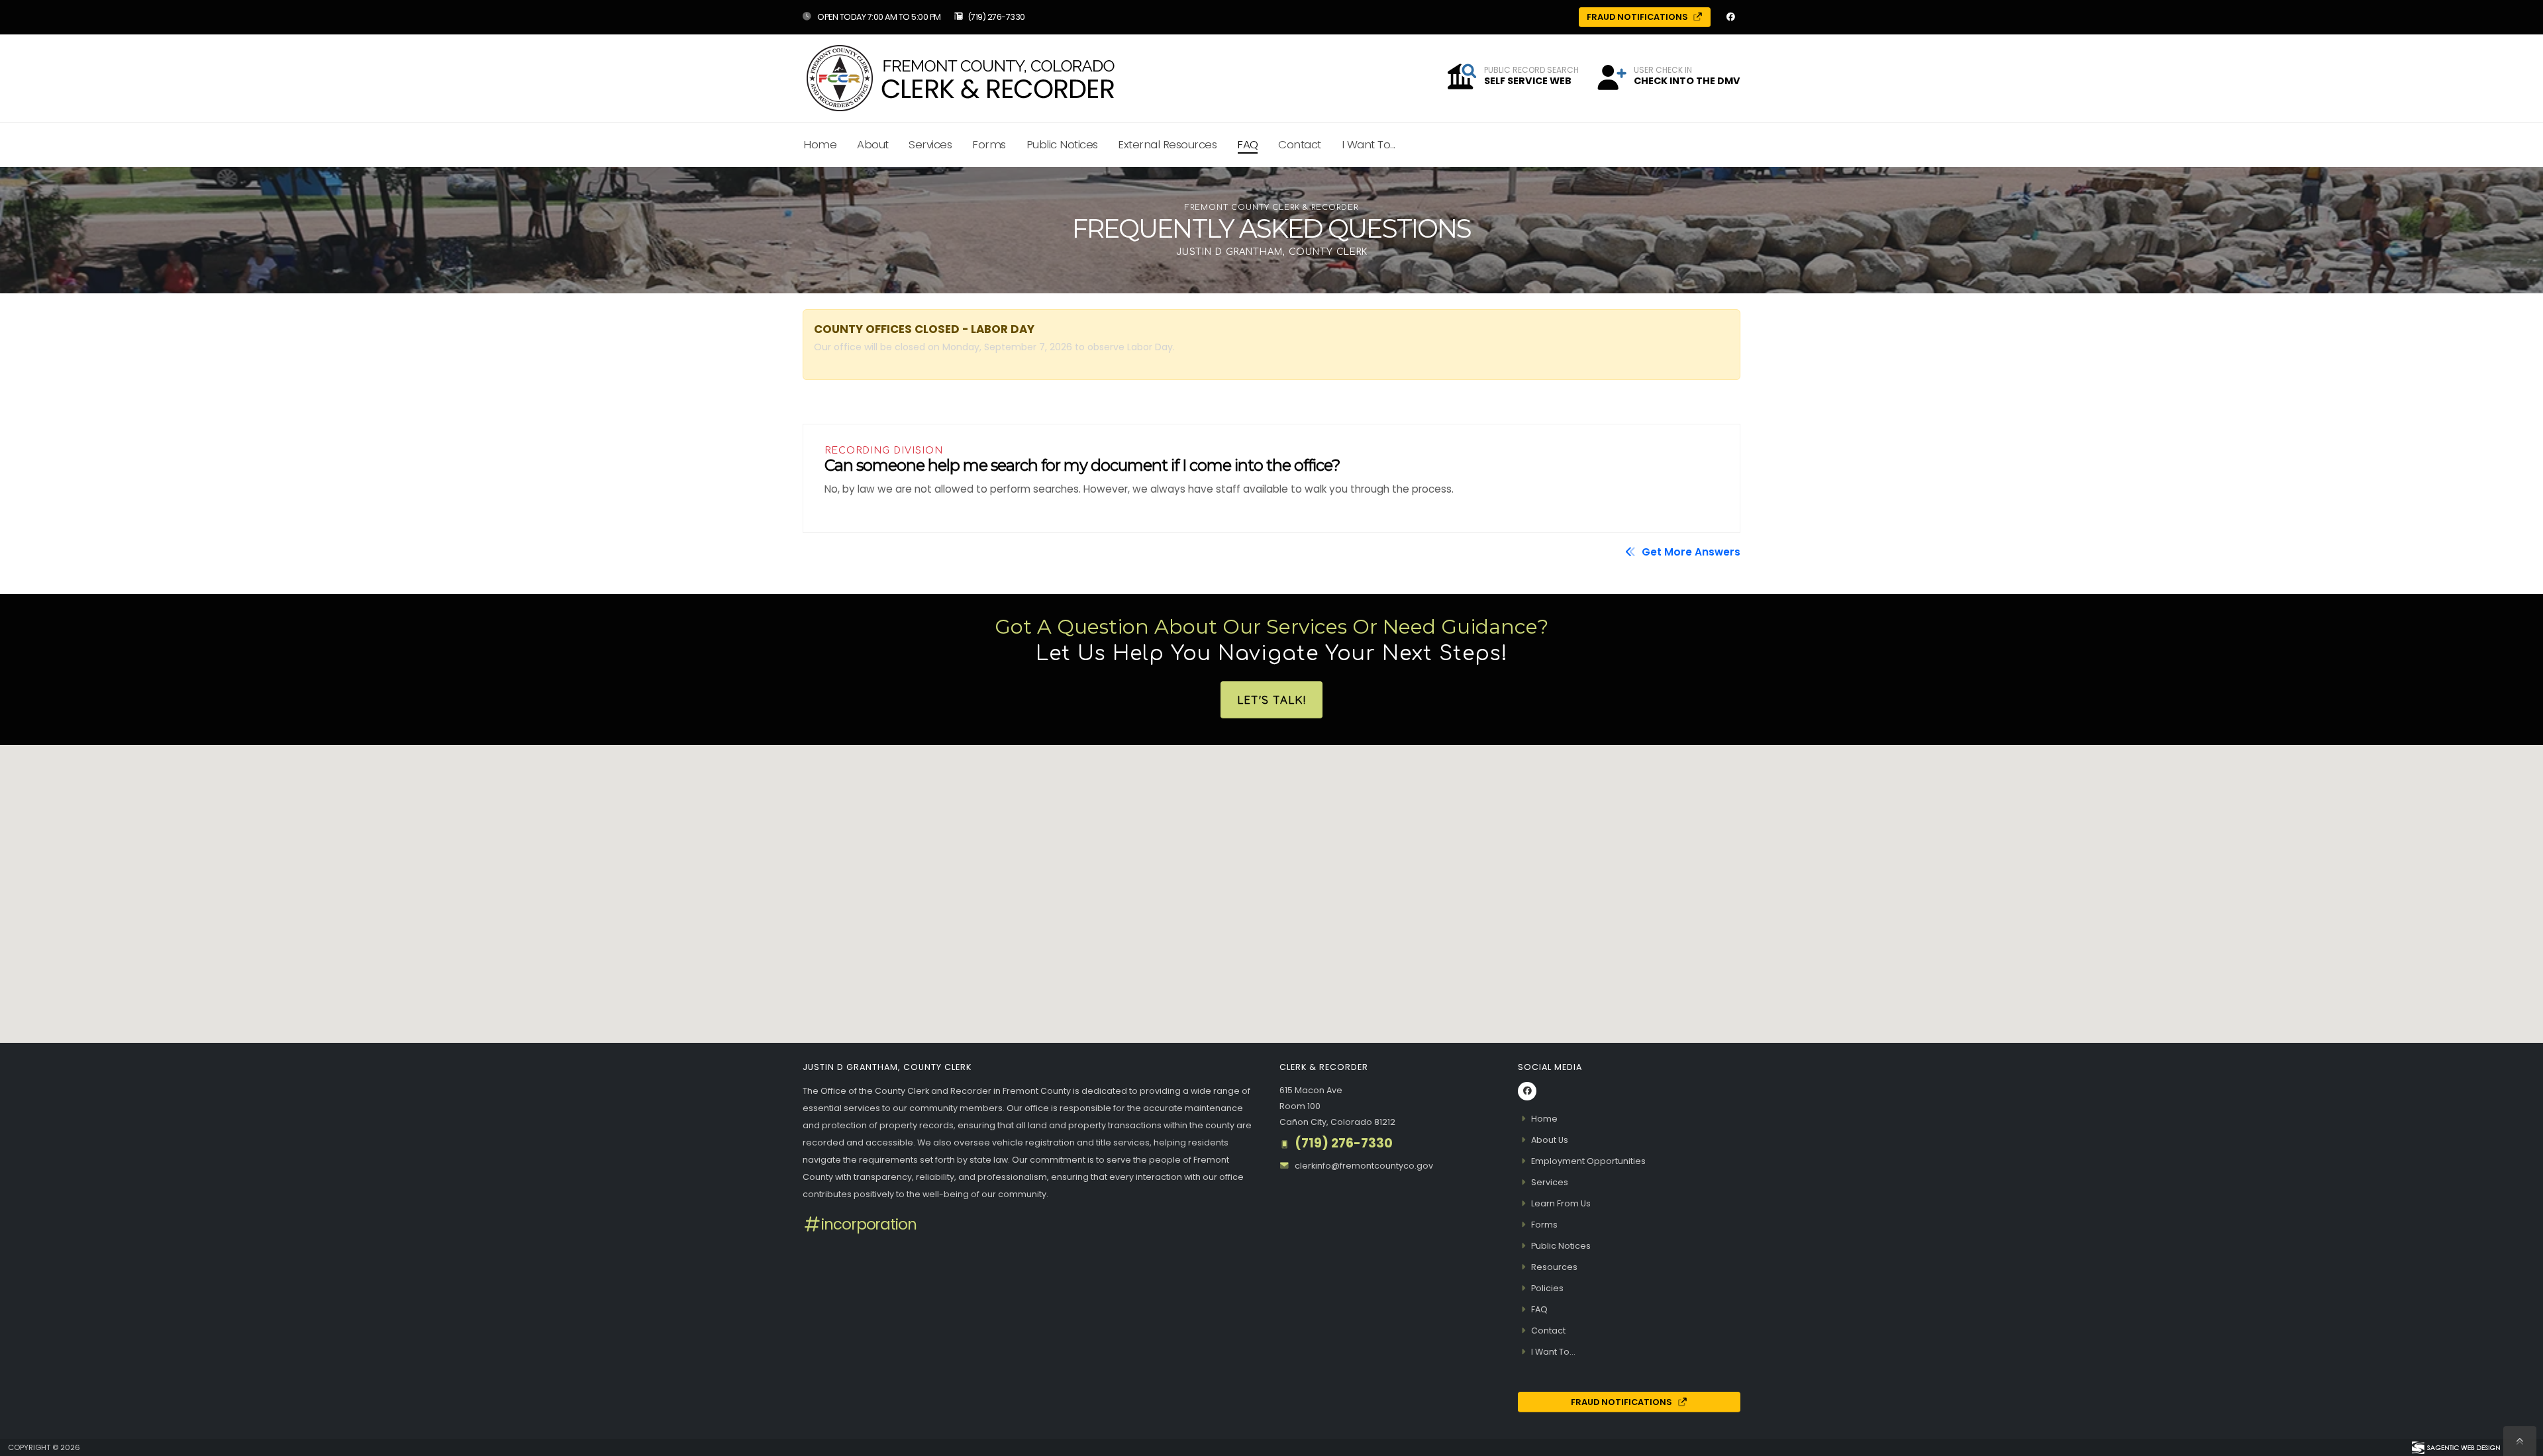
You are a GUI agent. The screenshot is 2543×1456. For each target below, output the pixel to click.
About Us (1550, 1140)
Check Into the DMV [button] (1687, 81)
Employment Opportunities (1588, 1161)
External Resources (1167, 144)
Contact (1300, 144)
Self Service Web (1528, 81)
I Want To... (1369, 144)
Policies (1547, 1288)
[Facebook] (1730, 17)
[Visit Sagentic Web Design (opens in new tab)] (2455, 1447)
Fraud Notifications (1638, 17)
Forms (989, 144)
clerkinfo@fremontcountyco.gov (1364, 1166)
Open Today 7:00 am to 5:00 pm (878, 17)
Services (930, 144)
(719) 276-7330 (996, 17)
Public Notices (1062, 144)
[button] (1611, 80)
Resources (1554, 1267)
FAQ (1248, 144)
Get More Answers (1690, 552)
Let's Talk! (1271, 700)
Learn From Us (1561, 1203)
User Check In (1663, 70)
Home (820, 144)
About (873, 144)
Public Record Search (1531, 70)
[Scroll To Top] (2520, 1441)
